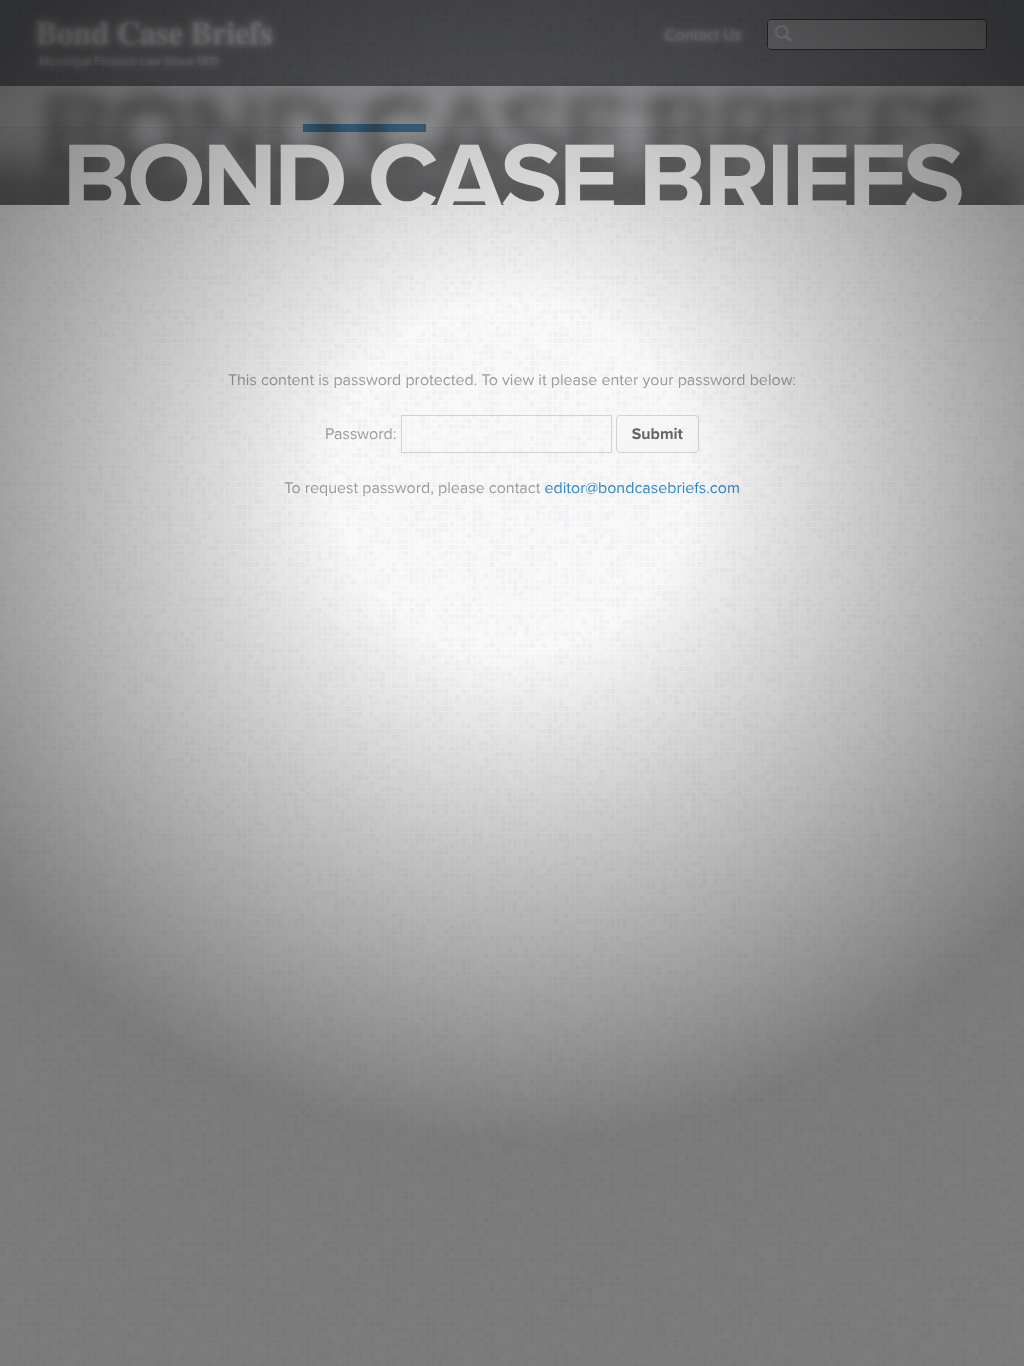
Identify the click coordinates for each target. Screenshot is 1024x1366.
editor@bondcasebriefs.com (642, 488)
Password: (363, 434)
